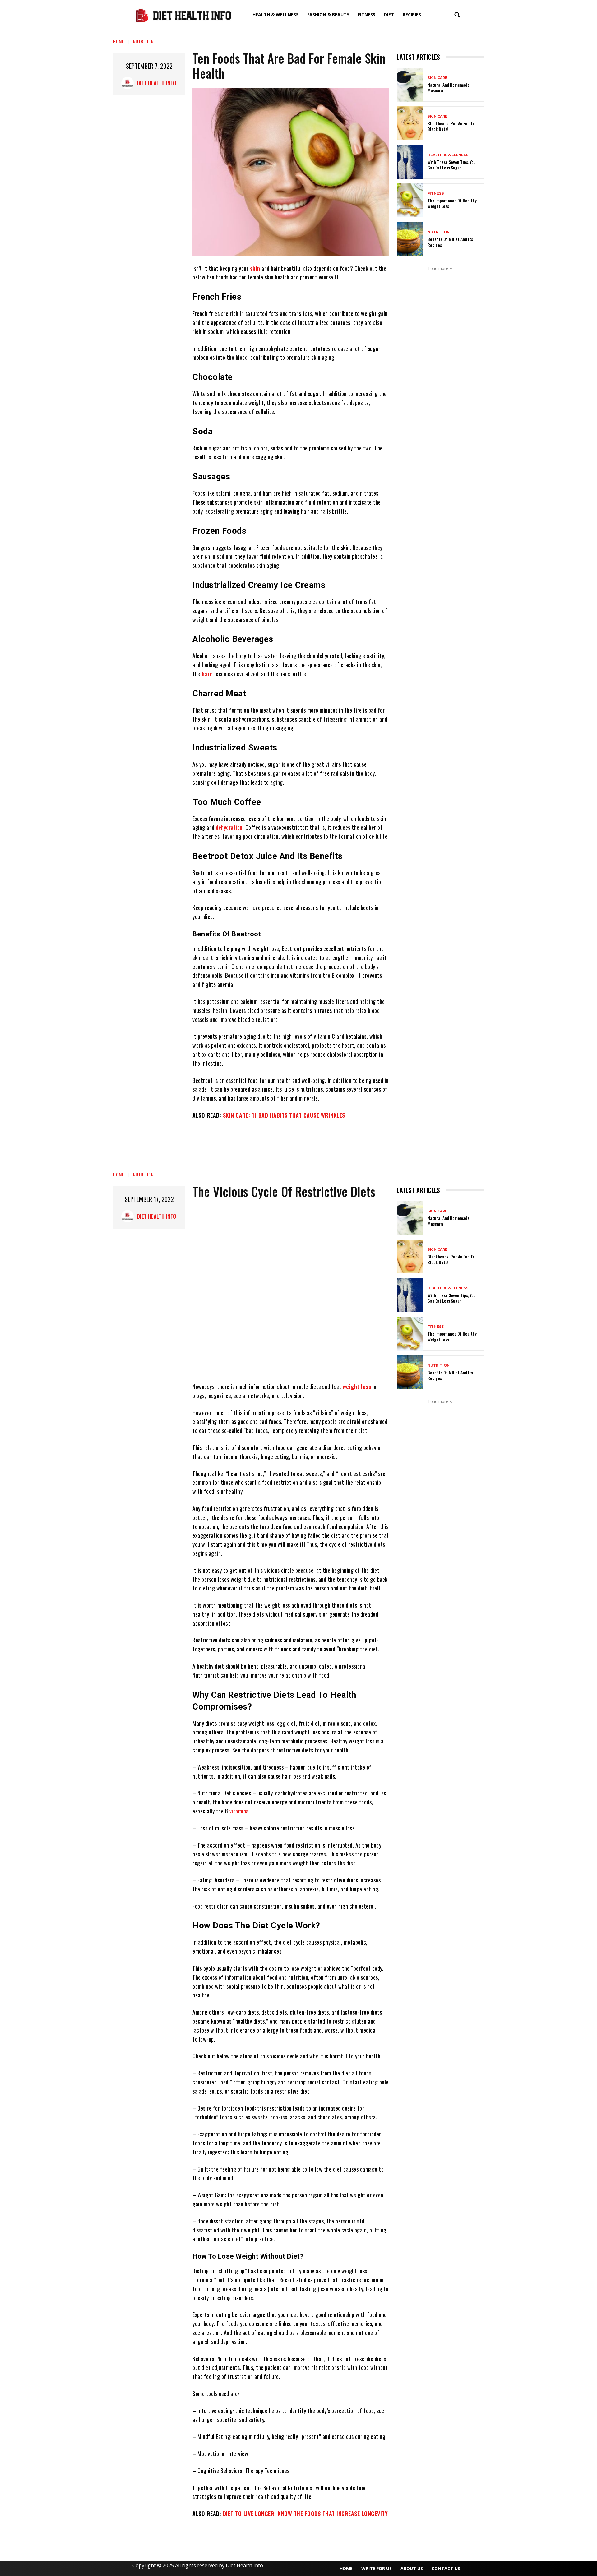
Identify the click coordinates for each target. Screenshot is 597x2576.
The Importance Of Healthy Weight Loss (452, 203)
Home (119, 41)
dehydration (229, 827)
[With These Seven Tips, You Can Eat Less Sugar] (410, 162)
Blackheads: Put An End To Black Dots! (451, 126)
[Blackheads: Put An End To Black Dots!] (410, 123)
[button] (457, 15)
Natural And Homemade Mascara (449, 88)
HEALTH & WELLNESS (448, 155)
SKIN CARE (437, 78)
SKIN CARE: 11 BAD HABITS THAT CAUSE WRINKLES (284, 1115)
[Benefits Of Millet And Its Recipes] (410, 239)
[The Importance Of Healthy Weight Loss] (410, 200)
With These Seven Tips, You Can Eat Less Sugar (452, 165)
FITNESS (436, 194)
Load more (438, 268)
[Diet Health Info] (129, 83)
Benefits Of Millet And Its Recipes (450, 242)
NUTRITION (143, 41)
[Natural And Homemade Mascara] (410, 85)
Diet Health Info (156, 83)
